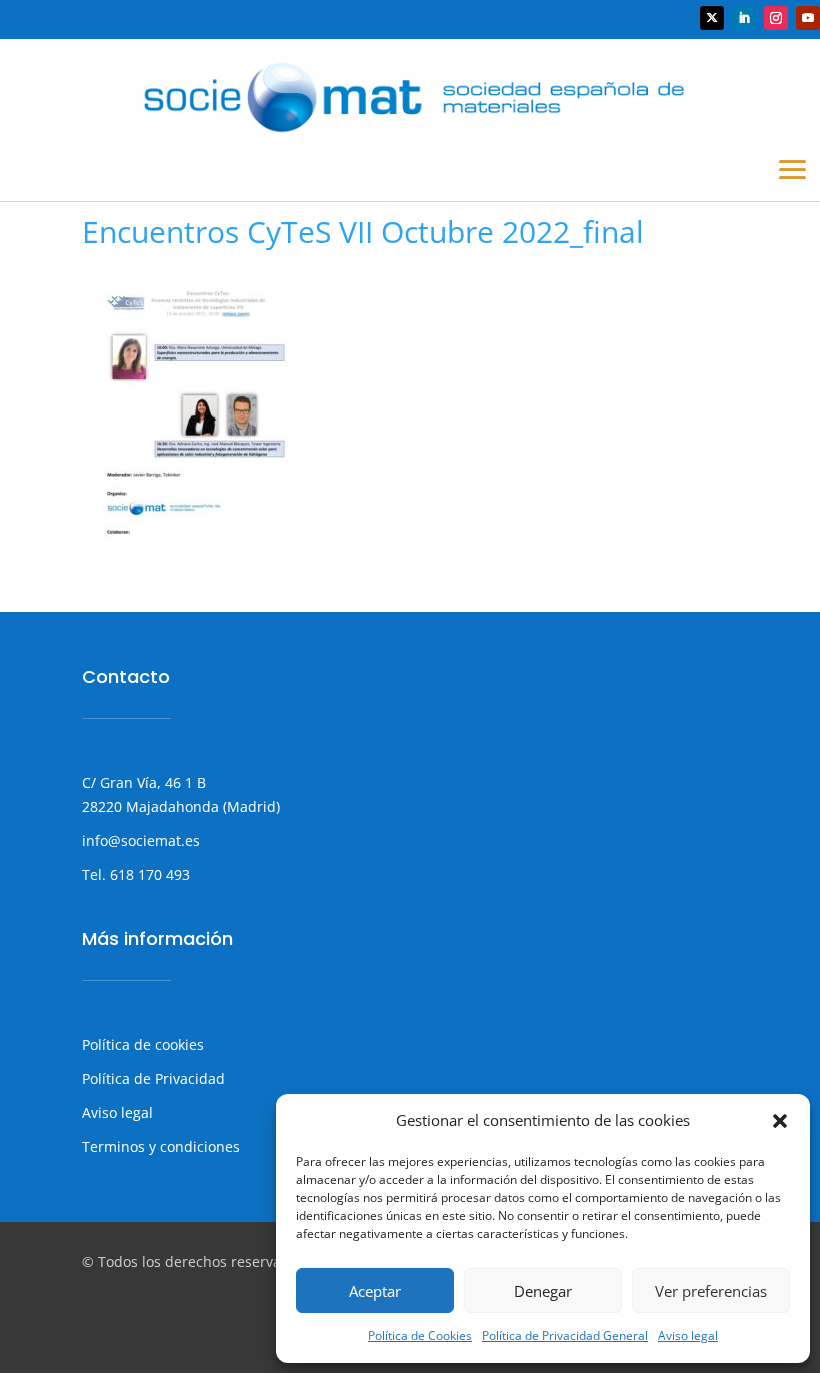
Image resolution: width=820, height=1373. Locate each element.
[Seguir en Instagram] (776, 18)
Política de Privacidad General (565, 1335)
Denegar (543, 1291)
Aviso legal (688, 1335)
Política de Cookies (420, 1335)
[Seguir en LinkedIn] (744, 18)
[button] (780, 1121)
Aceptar (375, 1291)
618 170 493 (148, 874)
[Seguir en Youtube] (808, 18)
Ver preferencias (711, 1291)
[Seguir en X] (712, 18)
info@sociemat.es (141, 840)
